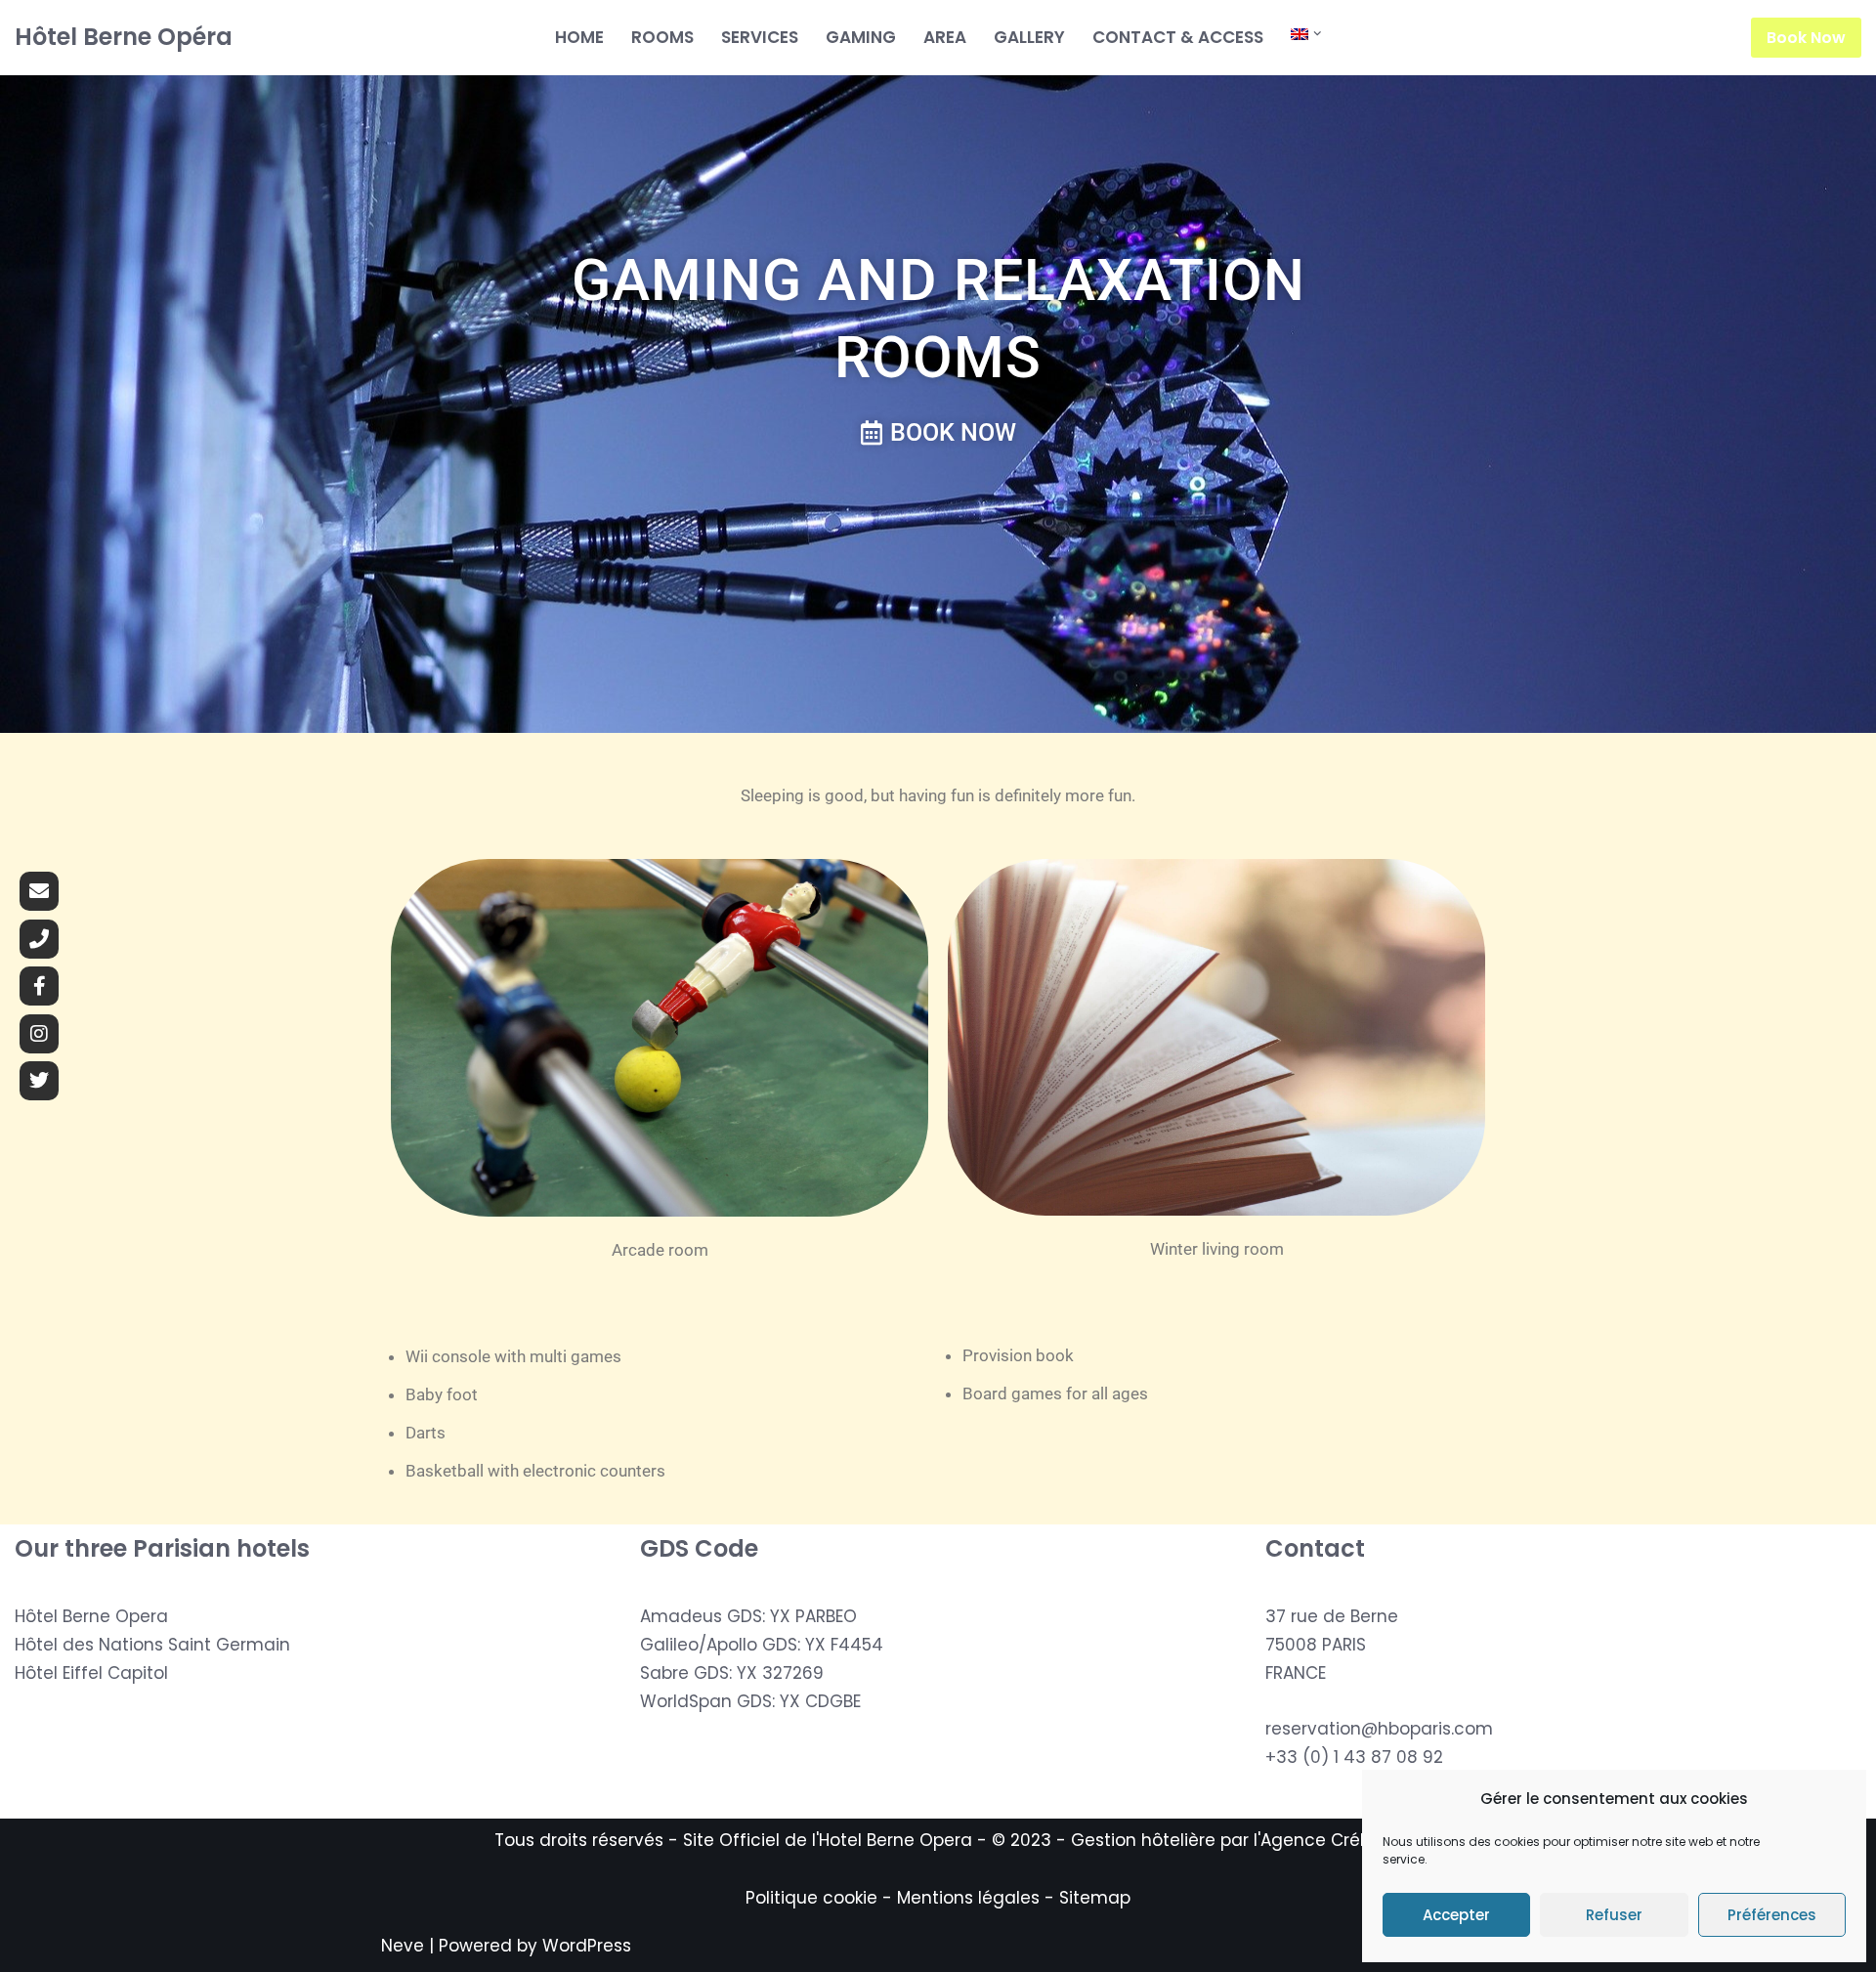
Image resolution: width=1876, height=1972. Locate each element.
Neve (403, 1946)
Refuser (1614, 1915)
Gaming (861, 37)
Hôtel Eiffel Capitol (91, 1673)
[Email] (39, 891)
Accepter (1456, 1915)
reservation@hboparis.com (1379, 1729)
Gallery (1029, 37)
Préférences (1772, 1915)
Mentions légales (968, 1898)
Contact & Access (1178, 37)
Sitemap (1095, 1898)
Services (760, 37)
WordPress (587, 1946)
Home (579, 37)
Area (945, 37)
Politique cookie (811, 1898)
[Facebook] (39, 986)
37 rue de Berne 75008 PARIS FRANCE (1332, 1645)
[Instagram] (39, 1034)
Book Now (1806, 38)
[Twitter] (39, 1081)
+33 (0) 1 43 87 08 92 (1354, 1757)
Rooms (662, 37)
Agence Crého (1321, 1840)
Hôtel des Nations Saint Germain (152, 1645)
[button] (1318, 34)
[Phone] (39, 939)
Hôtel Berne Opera (91, 1616)
